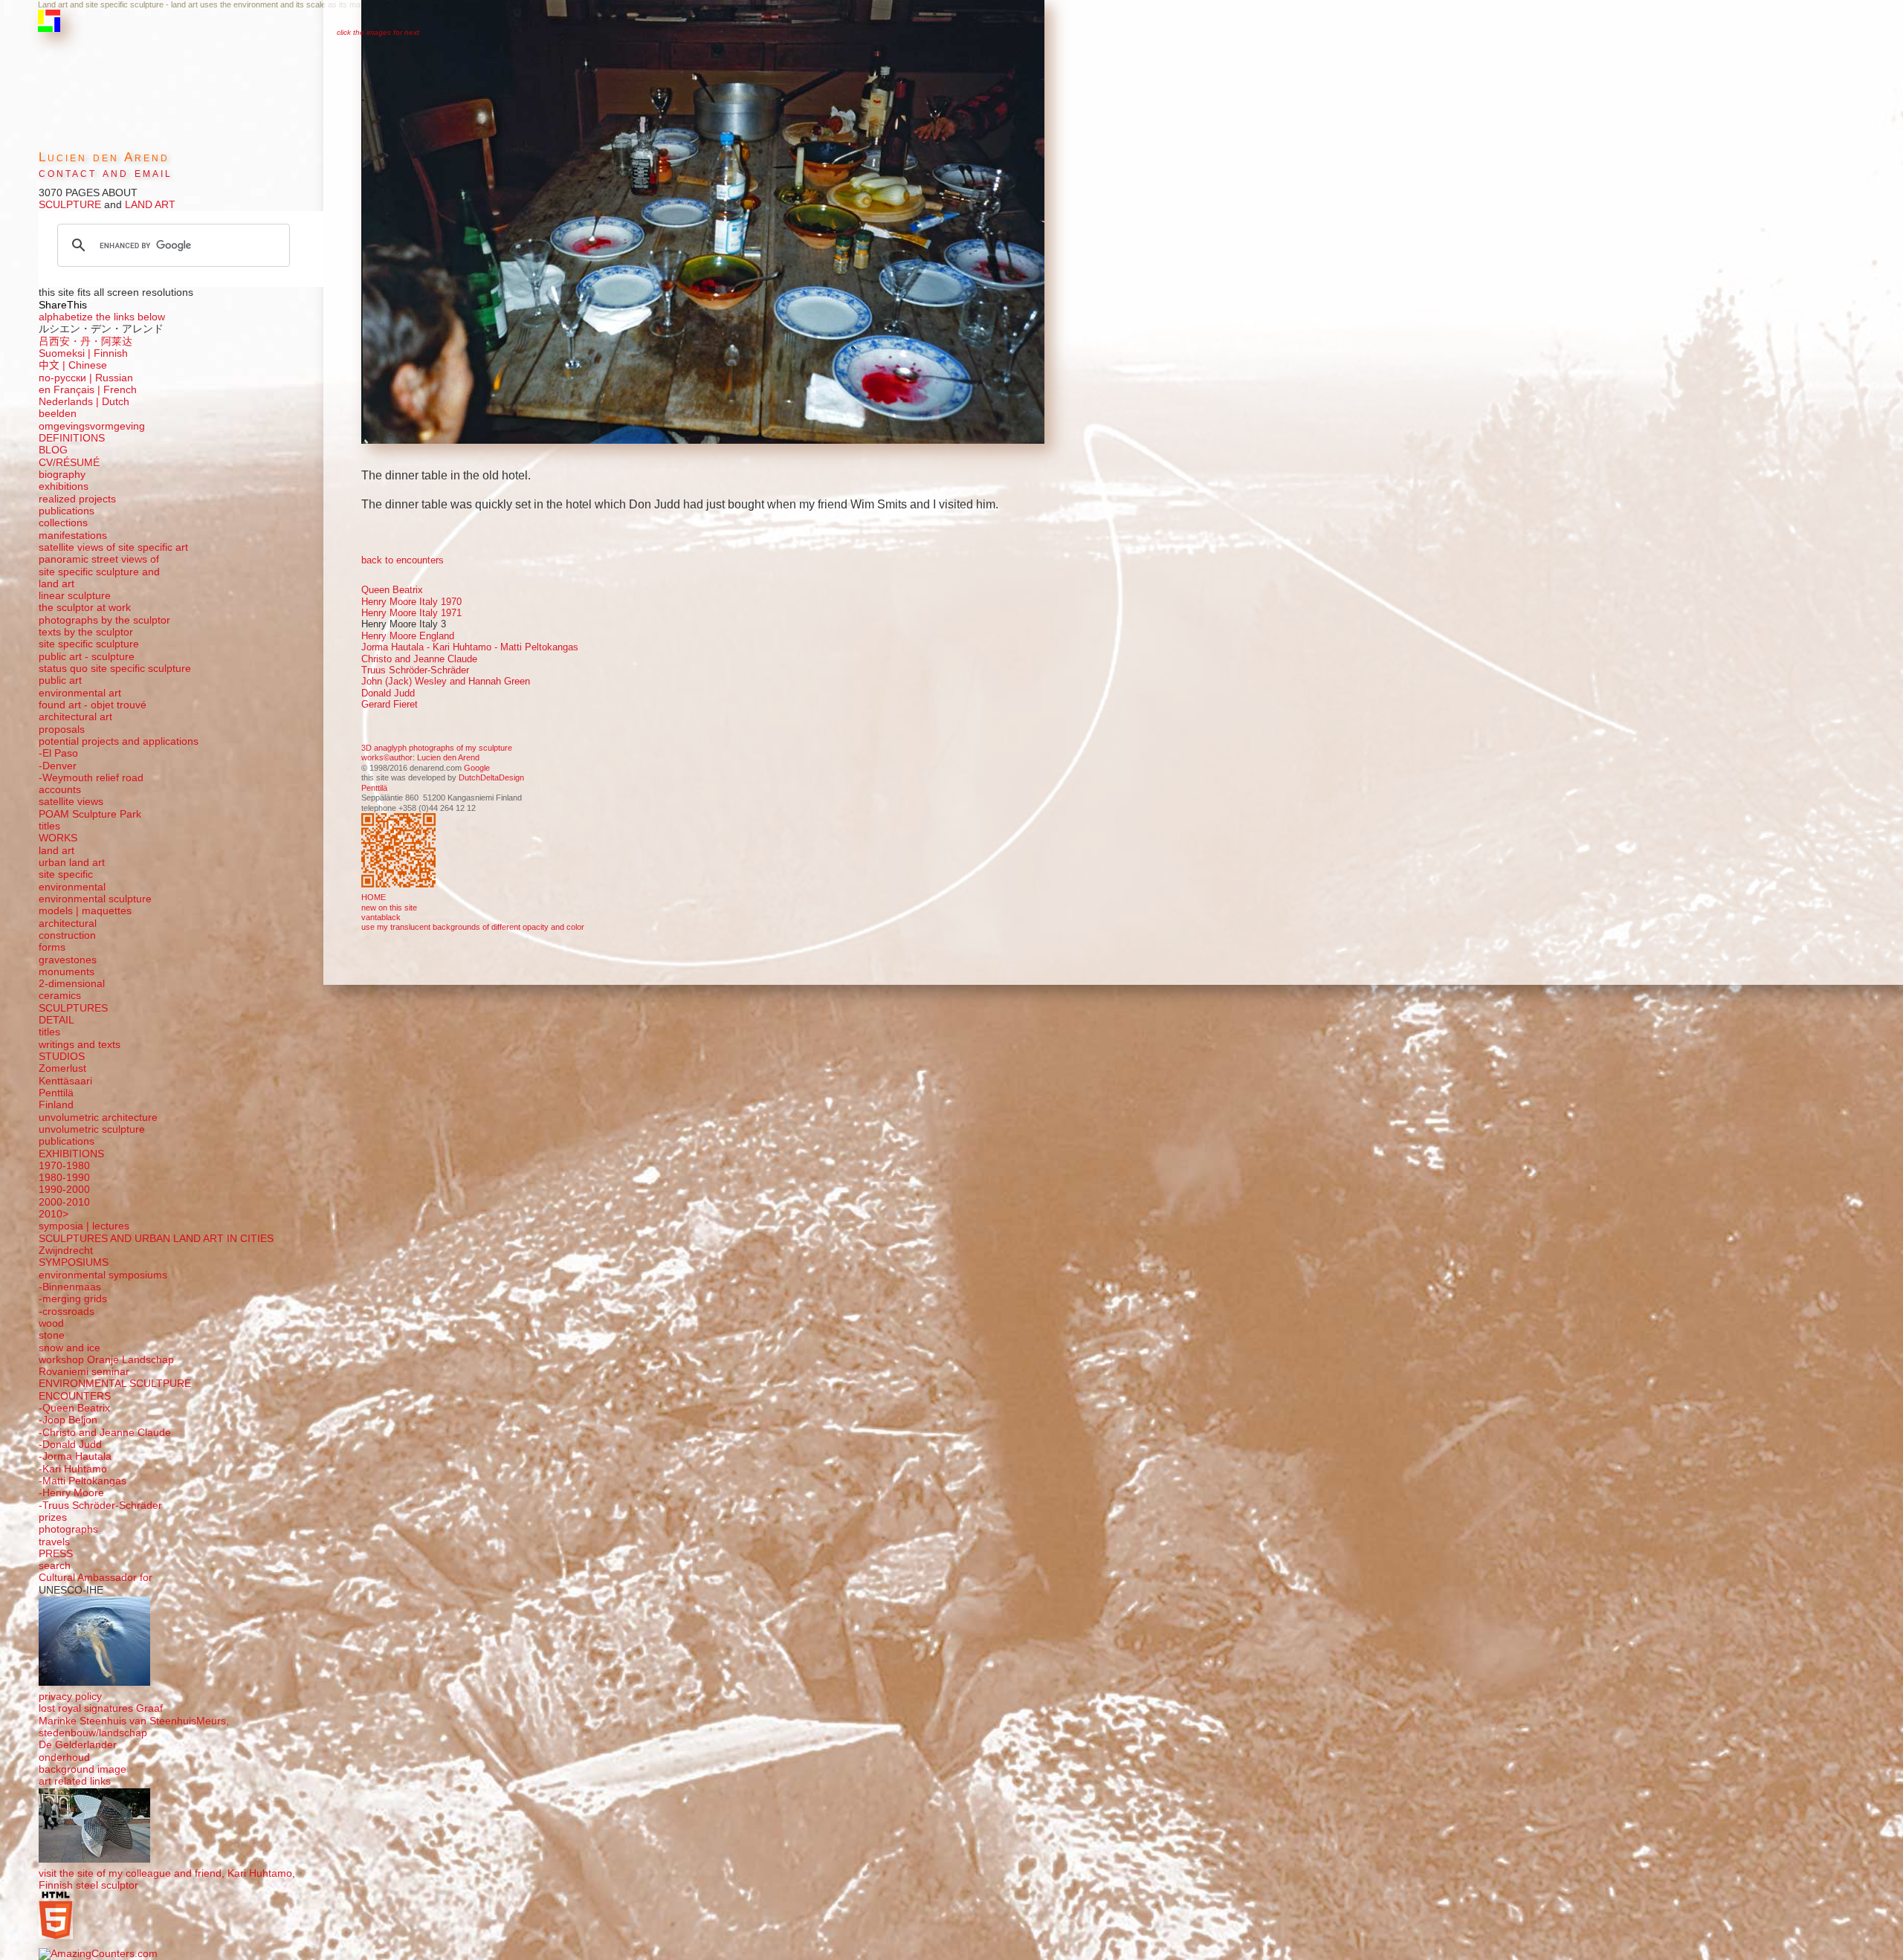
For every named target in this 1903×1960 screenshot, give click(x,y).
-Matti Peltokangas (83, 1481)
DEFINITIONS (72, 438)
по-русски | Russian (86, 378)
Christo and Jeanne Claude (419, 659)
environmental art (80, 693)
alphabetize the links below (102, 317)
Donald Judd (388, 693)
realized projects (77, 499)
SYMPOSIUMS (74, 1262)
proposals (62, 730)
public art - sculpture (87, 657)
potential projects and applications (119, 741)
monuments (67, 972)
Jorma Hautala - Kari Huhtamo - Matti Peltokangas (470, 647)
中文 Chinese (73, 365)
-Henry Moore (71, 1493)
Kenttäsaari (65, 1081)
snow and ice (70, 1348)
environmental (72, 887)
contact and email (106, 173)
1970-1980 (64, 1166)
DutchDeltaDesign (491, 777)
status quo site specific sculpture (115, 669)
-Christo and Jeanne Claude (105, 1433)
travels (54, 1542)
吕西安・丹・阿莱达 (85, 342)
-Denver (58, 766)
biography (62, 475)
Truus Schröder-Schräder (415, 670)
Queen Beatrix (392, 590)
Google (477, 768)
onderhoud (64, 1757)
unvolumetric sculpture (92, 1129)
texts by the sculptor (86, 632)
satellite (56, 802)
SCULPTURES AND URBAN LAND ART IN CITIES (156, 1239)
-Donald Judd (70, 1445)
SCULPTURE (70, 205)
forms (52, 947)
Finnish (109, 353)
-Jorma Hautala (75, 1456)
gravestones (68, 960)
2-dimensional (72, 984)
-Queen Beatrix (74, 1408)
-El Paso (58, 753)
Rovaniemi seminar (84, 1372)
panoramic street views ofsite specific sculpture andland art (99, 572)
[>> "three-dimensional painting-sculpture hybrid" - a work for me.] (705, 223)
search (55, 1566)
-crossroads (67, 1311)
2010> (54, 1214)
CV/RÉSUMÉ (69, 463)
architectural (68, 924)
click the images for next (378, 32)
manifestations (73, 536)
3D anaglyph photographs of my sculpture (437, 748)
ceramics (60, 996)
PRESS (56, 1554)
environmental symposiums (103, 1275)
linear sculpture (75, 596)
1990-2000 (64, 1190)
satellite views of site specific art (113, 547)
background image (83, 1769)
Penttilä (374, 788)
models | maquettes (85, 911)
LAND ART (149, 205)
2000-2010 (64, 1202)
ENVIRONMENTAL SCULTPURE (115, 1384)
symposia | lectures (84, 1226)
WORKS (58, 838)
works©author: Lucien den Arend (420, 757)
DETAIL (56, 1020)
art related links (75, 1781)
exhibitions (64, 486)
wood (51, 1323)
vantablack (381, 917)
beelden (58, 414)
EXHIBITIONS (71, 1154)
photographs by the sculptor (104, 620)
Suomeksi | (65, 353)
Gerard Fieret (390, 704)
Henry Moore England (408, 636)
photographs (68, 1529)
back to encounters (403, 560)
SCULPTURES (73, 1008)
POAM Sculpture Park (90, 814)
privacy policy (70, 1697)
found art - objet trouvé (93, 705)
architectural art (75, 717)
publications (67, 511)
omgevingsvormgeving (92, 426)
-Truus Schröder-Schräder (100, 1505)
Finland (56, 1105)
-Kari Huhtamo (73, 1469)
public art (60, 680)
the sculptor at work (85, 608)
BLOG (53, 450)
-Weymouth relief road (91, 778)
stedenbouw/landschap (93, 1733)
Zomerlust (62, 1068)
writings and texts (80, 1045)
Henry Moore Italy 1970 (411, 602)
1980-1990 (64, 1178)
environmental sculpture (95, 899)
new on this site (389, 908)
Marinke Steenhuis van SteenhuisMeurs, (134, 1721)
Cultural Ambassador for (96, 1578)
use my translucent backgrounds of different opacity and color (473, 927)
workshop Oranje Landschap (106, 1360)
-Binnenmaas (70, 1287)
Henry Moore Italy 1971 (411, 613)
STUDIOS (62, 1057)
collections (63, 523)
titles (49, 826)
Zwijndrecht (66, 1251)
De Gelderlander (78, 1745)
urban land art (72, 863)
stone (52, 1335)
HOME (374, 897)
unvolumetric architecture (98, 1118)
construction (67, 935)
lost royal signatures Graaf (101, 1708)
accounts (60, 790)
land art (56, 851)
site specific (66, 874)
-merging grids (73, 1299)
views (90, 802)
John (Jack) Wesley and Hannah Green (446, 681)
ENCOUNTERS (75, 1396)
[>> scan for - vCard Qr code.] (400, 852)
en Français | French (88, 390)
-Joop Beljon (68, 1420)
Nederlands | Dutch (84, 402)
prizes (53, 1517)
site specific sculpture (89, 644)
